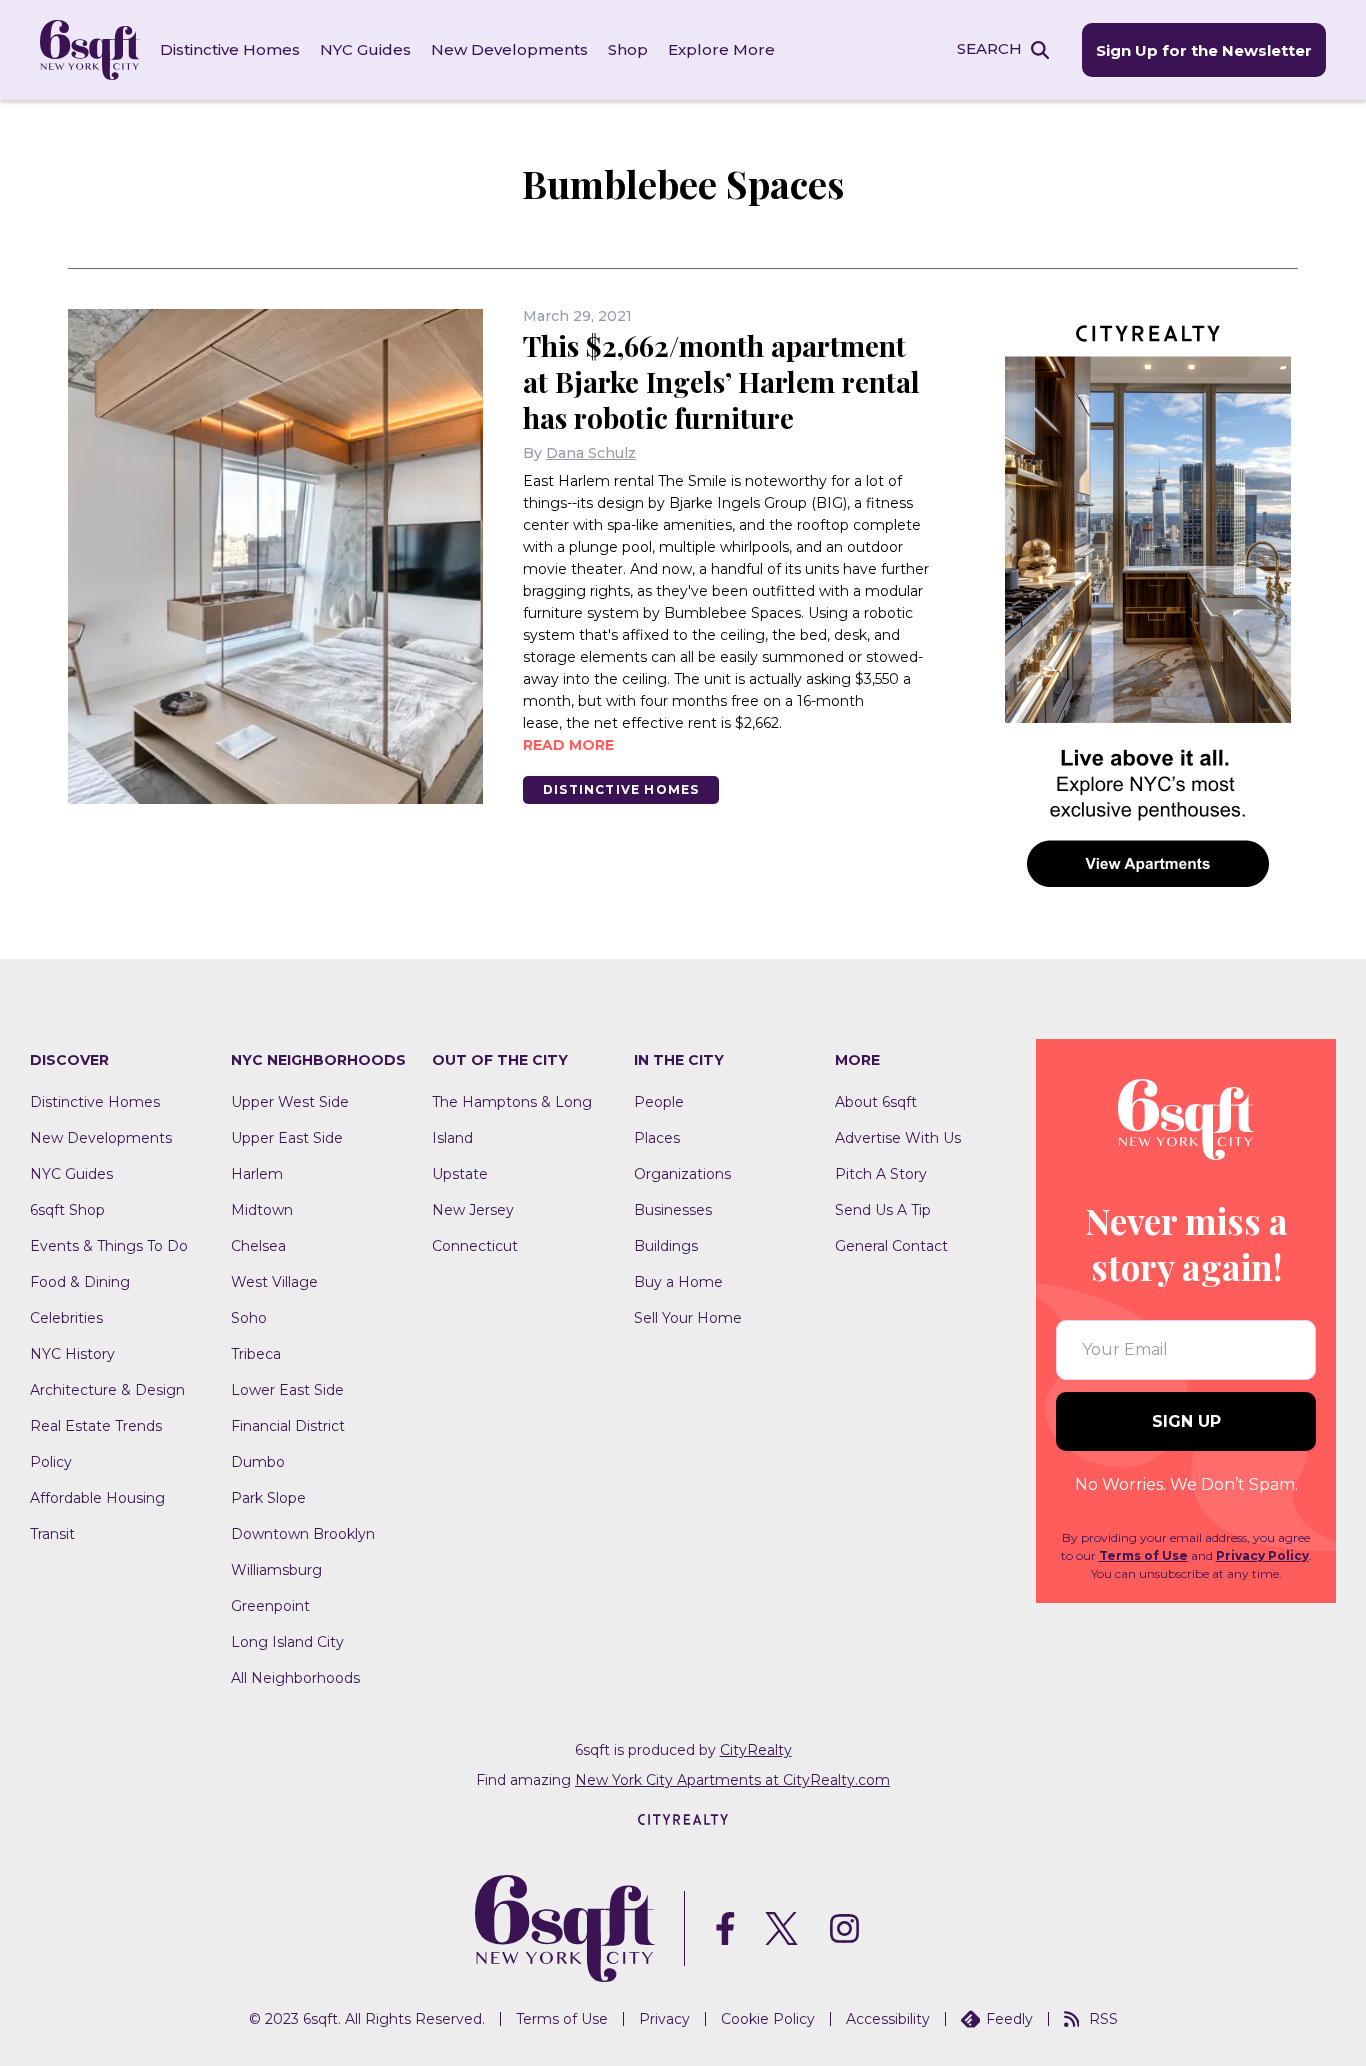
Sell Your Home (688, 1318)
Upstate (460, 1174)
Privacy (664, 2019)
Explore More (721, 49)
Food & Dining (80, 1282)
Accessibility (888, 2019)
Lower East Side (287, 1390)
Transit (52, 1534)
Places (657, 1138)
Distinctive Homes (230, 49)
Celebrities (66, 1318)
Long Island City (287, 1642)
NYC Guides (365, 49)
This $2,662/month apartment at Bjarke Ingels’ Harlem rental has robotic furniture (721, 381)
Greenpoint (270, 1606)
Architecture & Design (107, 1390)
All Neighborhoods (295, 1678)
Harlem (257, 1174)
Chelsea (258, 1246)
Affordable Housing (97, 1498)
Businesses (673, 1210)
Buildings (666, 1246)
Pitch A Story (881, 1174)
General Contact (891, 1246)
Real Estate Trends (96, 1426)
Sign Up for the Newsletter (1204, 50)
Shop (628, 49)
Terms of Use (1143, 1555)
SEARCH (989, 48)
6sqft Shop (67, 1210)
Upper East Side (287, 1138)
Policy (51, 1462)
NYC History (72, 1354)
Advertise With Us (898, 1138)
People (659, 1102)
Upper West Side (290, 1102)
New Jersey (473, 1210)
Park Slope (268, 1498)
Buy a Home (678, 1282)
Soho (249, 1318)
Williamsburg (276, 1570)
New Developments (509, 49)
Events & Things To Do (109, 1246)
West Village (274, 1282)
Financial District (288, 1426)
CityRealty (756, 1750)
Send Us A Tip (883, 1210)
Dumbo (258, 1462)
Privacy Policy (1262, 1555)
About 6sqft (876, 1102)
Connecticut (475, 1246)
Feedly (1009, 2019)
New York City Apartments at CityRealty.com (732, 1780)
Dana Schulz (591, 453)
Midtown (262, 1210)
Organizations (682, 1174)
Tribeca (256, 1354)
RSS (1103, 2019)
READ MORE (568, 745)
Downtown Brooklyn (303, 1534)
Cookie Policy (768, 2019)
